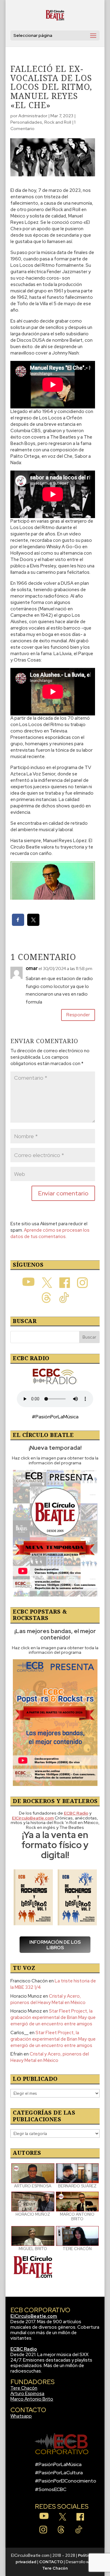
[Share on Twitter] (33, 924)
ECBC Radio (24, 2349)
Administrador (33, 116)
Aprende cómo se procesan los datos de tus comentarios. (50, 1233)
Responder (78, 1015)
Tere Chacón (24, 2388)
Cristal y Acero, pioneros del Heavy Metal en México (48, 1999)
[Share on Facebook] (18, 924)
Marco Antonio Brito (32, 2399)
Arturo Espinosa (27, 2394)
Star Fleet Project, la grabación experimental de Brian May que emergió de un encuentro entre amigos (53, 2017)
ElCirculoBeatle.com (34, 2316)
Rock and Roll (58, 122)
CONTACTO (51, 2562)
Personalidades (26, 122)
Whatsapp (21, 2416)
